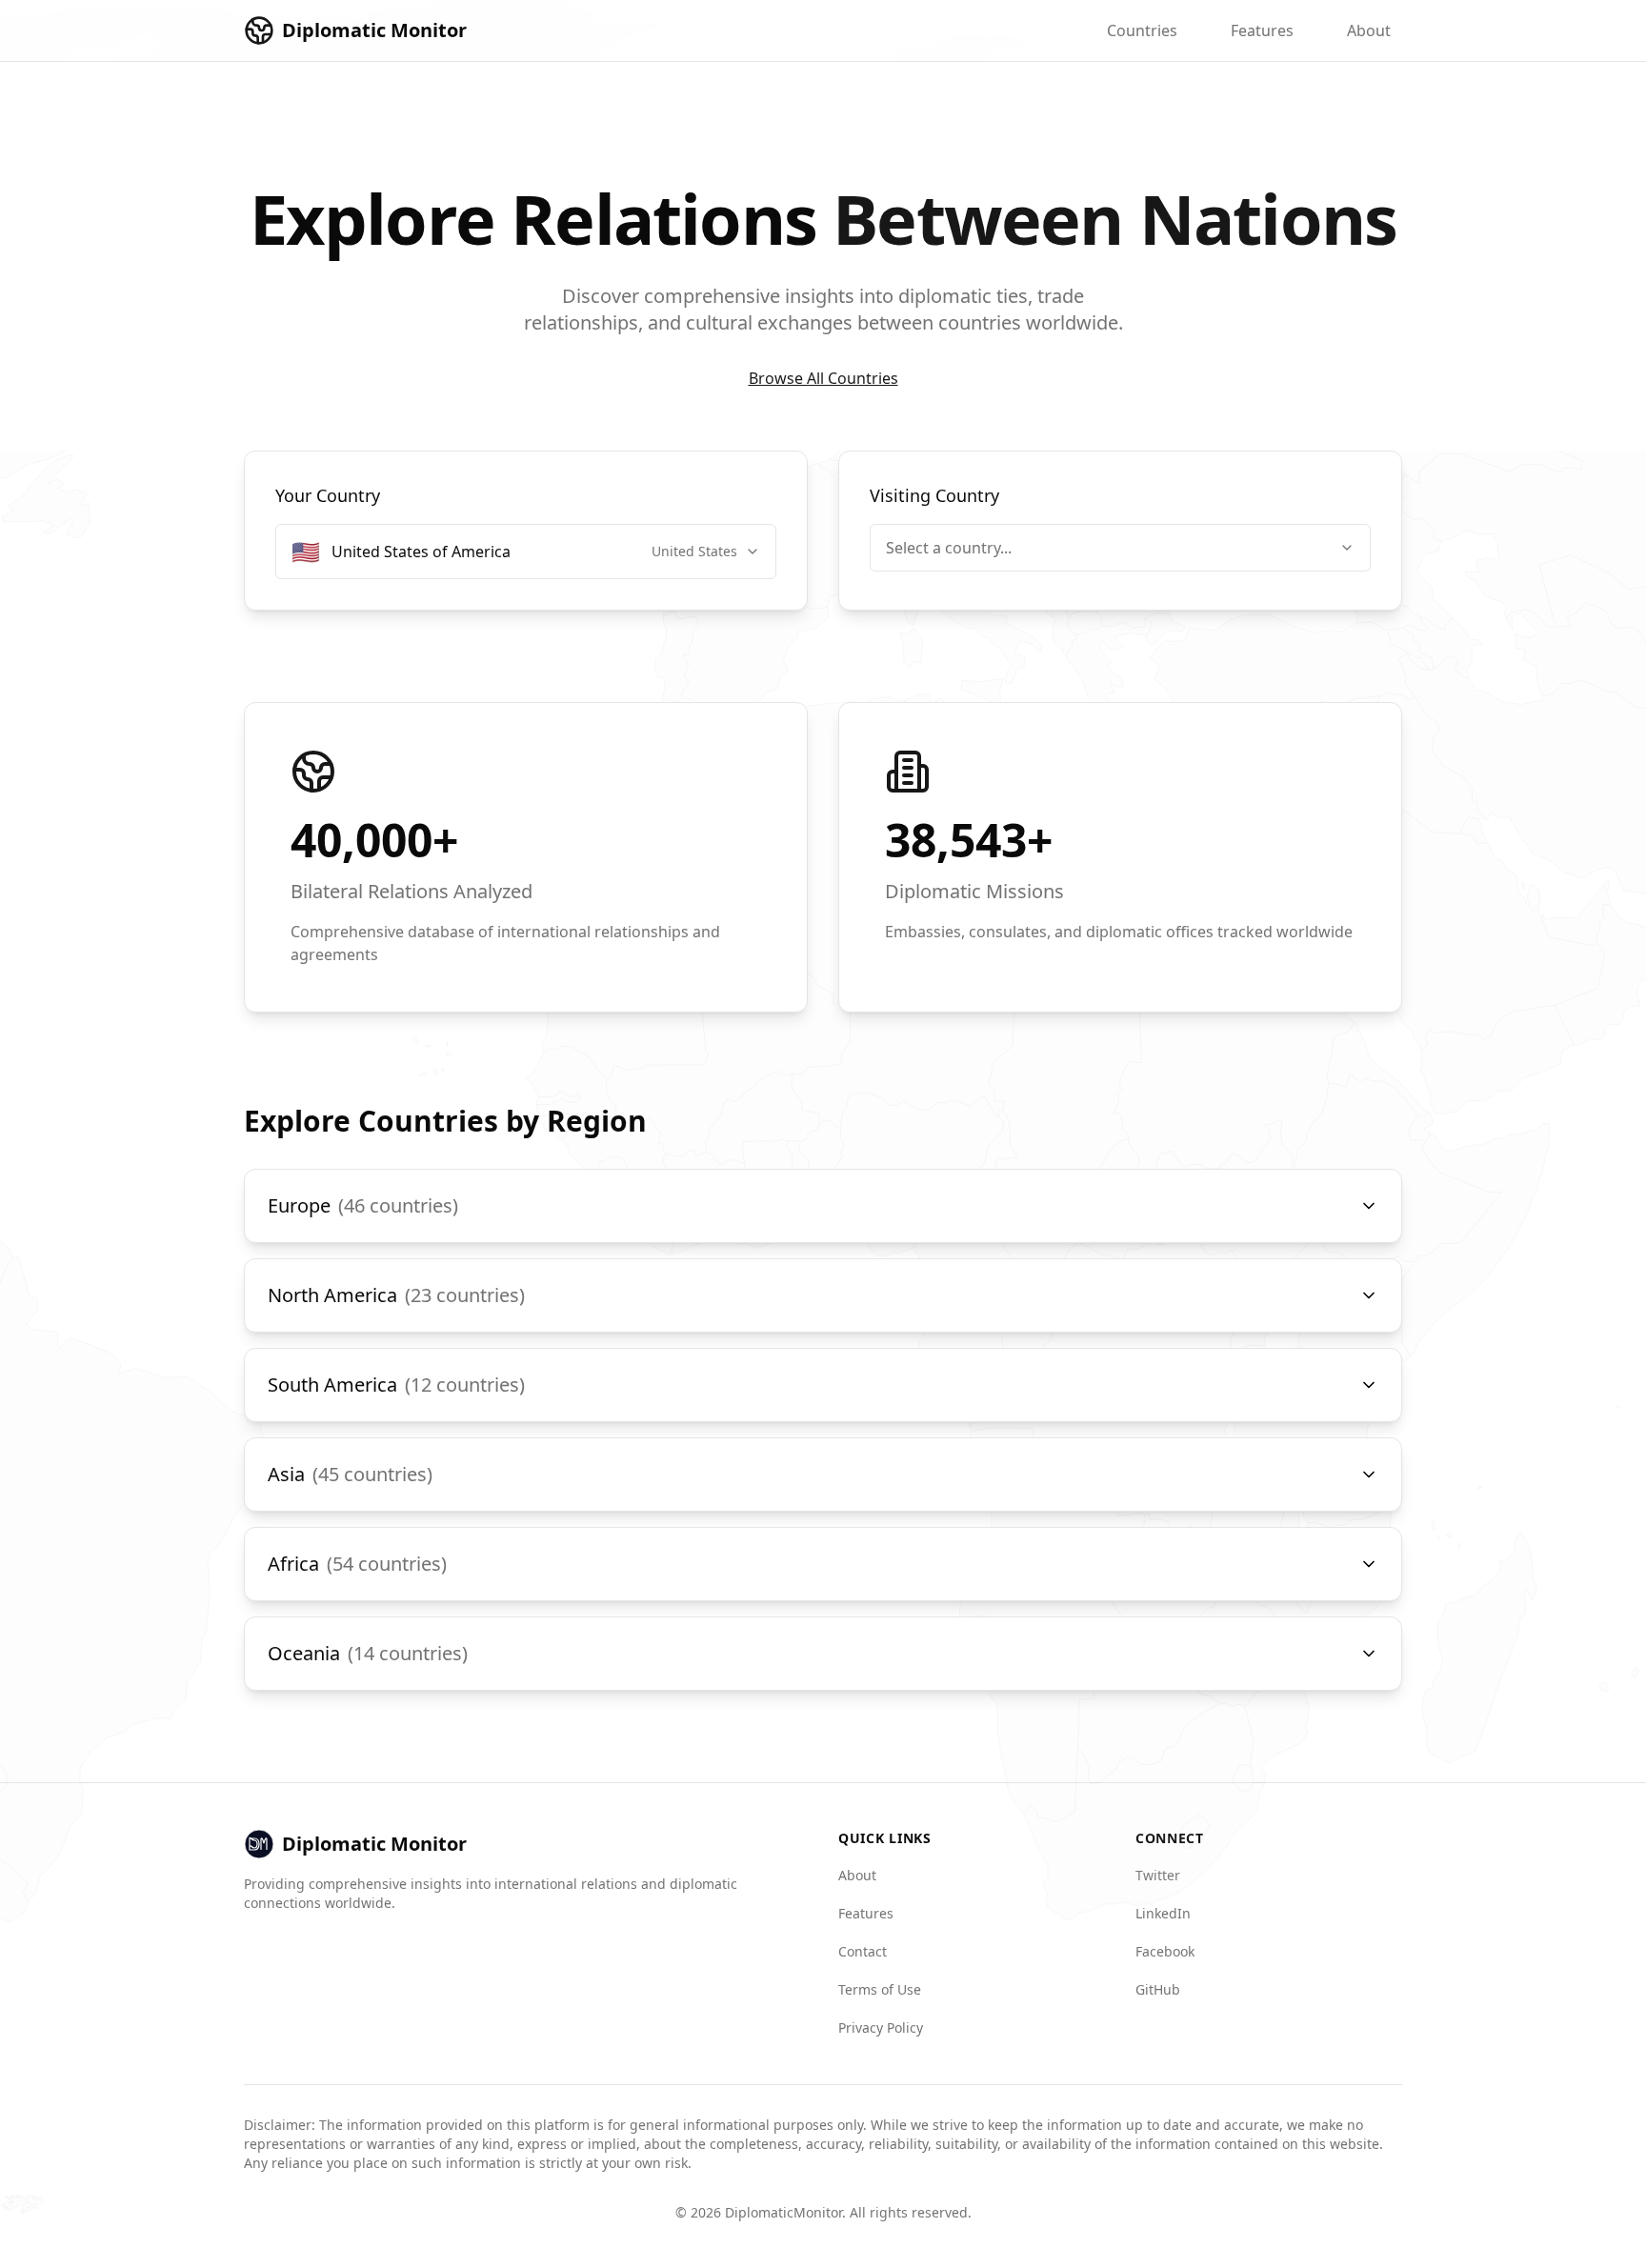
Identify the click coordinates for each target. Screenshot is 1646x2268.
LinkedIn (1163, 1913)
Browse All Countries (823, 378)
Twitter (1158, 1875)
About (1369, 30)
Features (1262, 30)
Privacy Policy (881, 2027)
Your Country (328, 495)
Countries (1142, 30)
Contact (863, 1951)
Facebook (1165, 1951)
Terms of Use (880, 1989)
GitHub (1158, 1989)
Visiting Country (934, 495)
